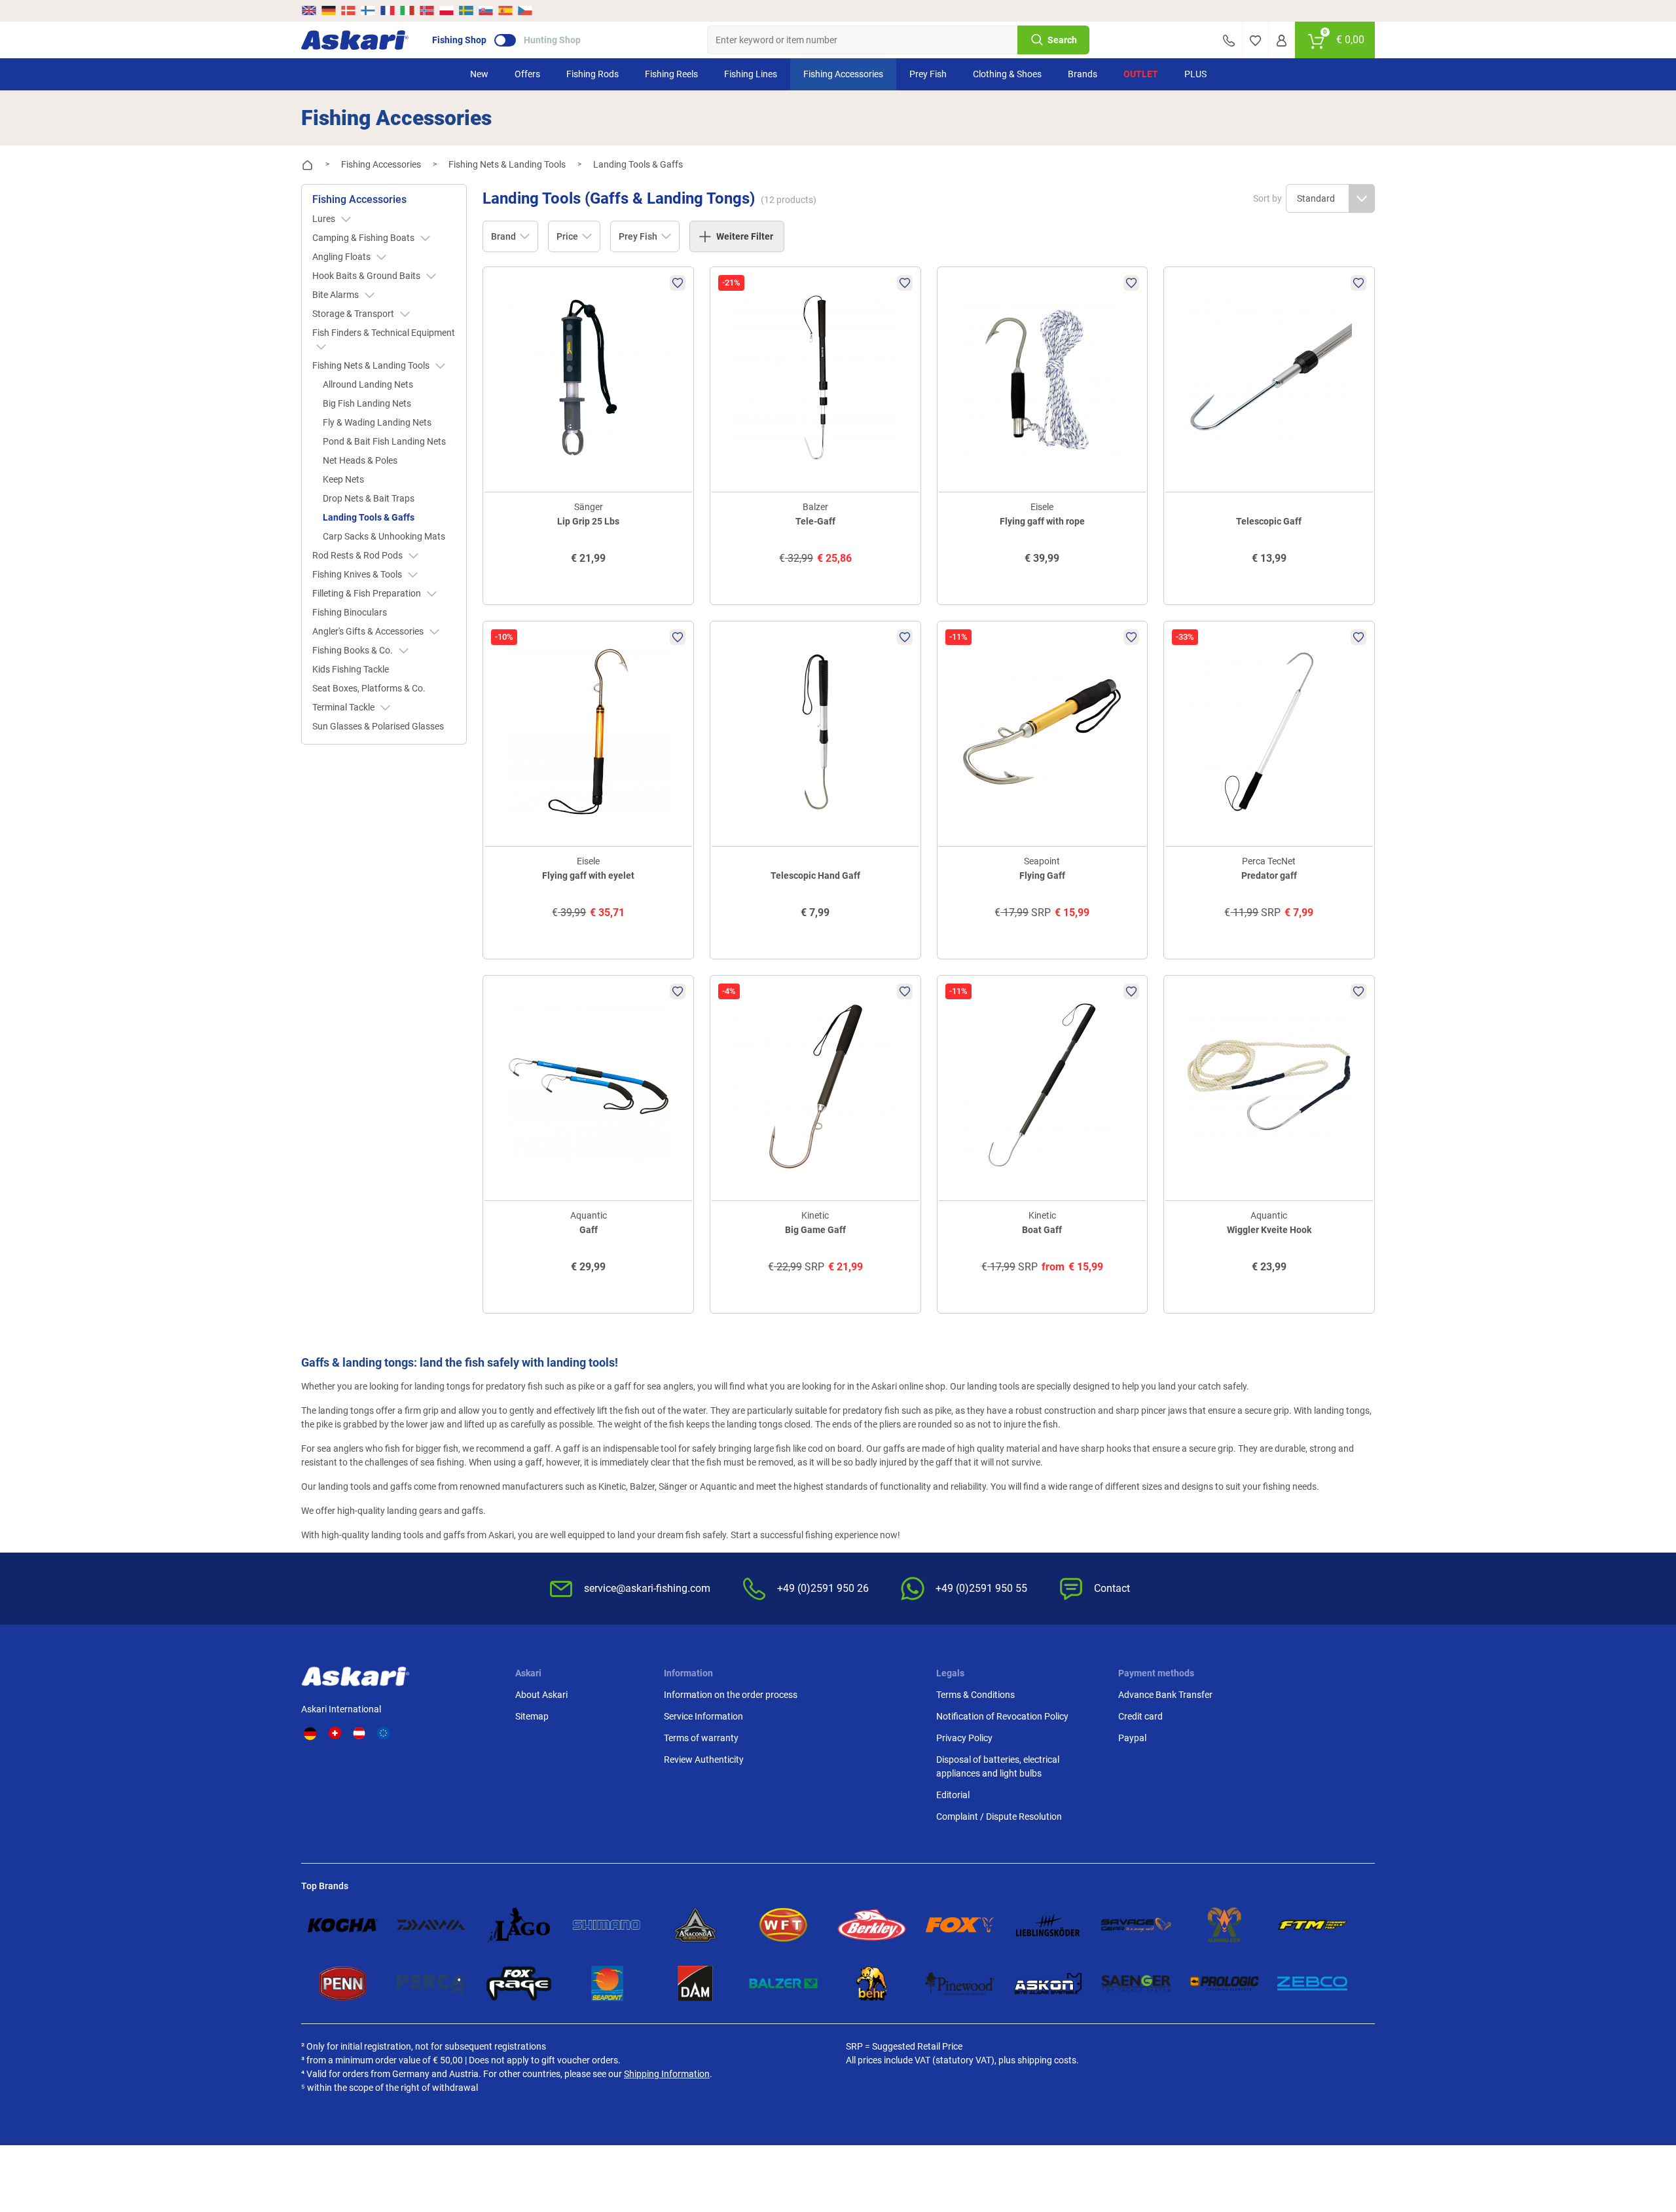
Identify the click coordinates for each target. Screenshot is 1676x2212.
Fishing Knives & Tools (358, 574)
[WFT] (783, 1925)
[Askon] (1048, 1983)
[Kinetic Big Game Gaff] (815, 1086)
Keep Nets (343, 479)
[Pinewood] (960, 1983)
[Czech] (524, 10)
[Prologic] (1225, 1983)
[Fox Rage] (519, 1983)
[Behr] (872, 1983)
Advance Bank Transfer (1165, 1695)
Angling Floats (342, 257)
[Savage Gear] (1136, 1925)
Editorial (953, 1795)
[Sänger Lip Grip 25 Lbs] (588, 378)
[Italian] (407, 10)
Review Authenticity (704, 1760)
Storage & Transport (354, 314)
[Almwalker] (1225, 1925)
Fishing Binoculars (350, 612)
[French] (388, 10)
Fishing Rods (592, 74)
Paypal (1132, 1738)
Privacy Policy (964, 1738)
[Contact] (1229, 40)
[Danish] (348, 10)
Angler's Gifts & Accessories (369, 631)
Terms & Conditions (975, 1695)
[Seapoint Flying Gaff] (1043, 732)
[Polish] (446, 10)
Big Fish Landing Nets (367, 403)
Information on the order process (731, 1695)
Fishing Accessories (843, 74)
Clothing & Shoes (1007, 74)
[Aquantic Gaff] (588, 1086)
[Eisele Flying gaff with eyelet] (588, 732)
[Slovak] (486, 10)
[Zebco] (1312, 1983)
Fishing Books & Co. (354, 650)
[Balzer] (783, 1983)
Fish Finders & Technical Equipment (384, 333)
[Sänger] (1136, 1983)
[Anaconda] (696, 1925)
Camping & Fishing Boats (364, 238)
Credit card (1140, 1716)
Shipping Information (667, 2074)
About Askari (541, 1695)
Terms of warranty (701, 1738)
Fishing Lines (751, 74)
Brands (1083, 74)
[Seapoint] (607, 1983)
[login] (1282, 40)
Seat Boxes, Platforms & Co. (369, 688)
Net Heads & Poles (360, 460)
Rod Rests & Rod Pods (358, 555)
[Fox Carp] (960, 1925)
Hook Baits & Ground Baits (367, 276)
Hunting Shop (552, 40)
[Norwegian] (427, 10)
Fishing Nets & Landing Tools (372, 365)
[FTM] (1312, 1925)
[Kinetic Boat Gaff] (1043, 1086)
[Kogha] (343, 1925)
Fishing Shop (459, 40)
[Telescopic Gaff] (1269, 378)
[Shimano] (607, 1925)
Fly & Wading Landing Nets (377, 422)
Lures (325, 219)
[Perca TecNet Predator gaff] (1269, 732)
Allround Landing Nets (368, 384)
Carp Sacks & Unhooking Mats (384, 536)
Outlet (1141, 74)
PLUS (1195, 74)
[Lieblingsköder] (1048, 1925)
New (479, 74)
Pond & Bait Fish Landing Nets (384, 441)
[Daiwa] (431, 1925)
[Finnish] (368, 10)
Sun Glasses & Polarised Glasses (378, 726)
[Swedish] (466, 10)
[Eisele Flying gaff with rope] (1043, 378)
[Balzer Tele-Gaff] (815, 378)
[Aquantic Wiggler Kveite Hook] (1269, 1086)
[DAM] (696, 1983)
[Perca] (431, 1983)
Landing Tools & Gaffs (369, 517)
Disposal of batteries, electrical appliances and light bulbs (998, 1766)
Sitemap (532, 1716)
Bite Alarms (337, 295)
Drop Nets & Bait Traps (369, 498)
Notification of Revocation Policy (1002, 1716)
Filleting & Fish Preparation (368, 593)
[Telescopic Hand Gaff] (815, 732)
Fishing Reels (671, 74)
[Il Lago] (519, 1925)
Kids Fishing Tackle (351, 669)
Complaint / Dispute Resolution (999, 1816)
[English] (310, 10)
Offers (527, 74)
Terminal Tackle (344, 707)
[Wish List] (1255, 40)
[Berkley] (872, 1925)
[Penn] (343, 1983)
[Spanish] (505, 10)
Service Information (703, 1716)
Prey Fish (928, 74)
